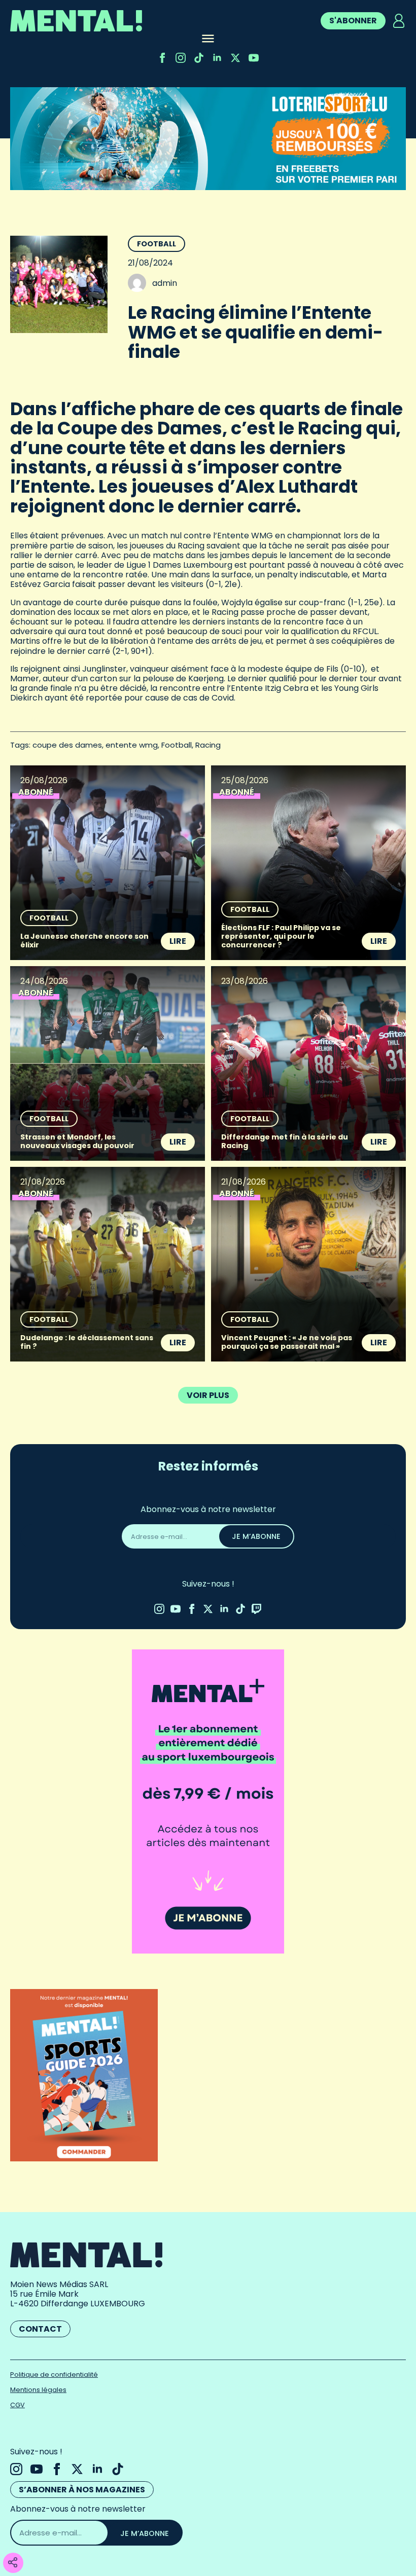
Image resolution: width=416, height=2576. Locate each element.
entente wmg (132, 745)
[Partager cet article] (13, 2563)
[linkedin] (217, 58)
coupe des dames (67, 745)
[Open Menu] (208, 40)
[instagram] (181, 58)
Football (157, 244)
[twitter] (235, 58)
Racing (208, 745)
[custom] (199, 58)
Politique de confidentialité (54, 2375)
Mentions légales (38, 2390)
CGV (18, 2405)
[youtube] (254, 58)
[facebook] (162, 58)
